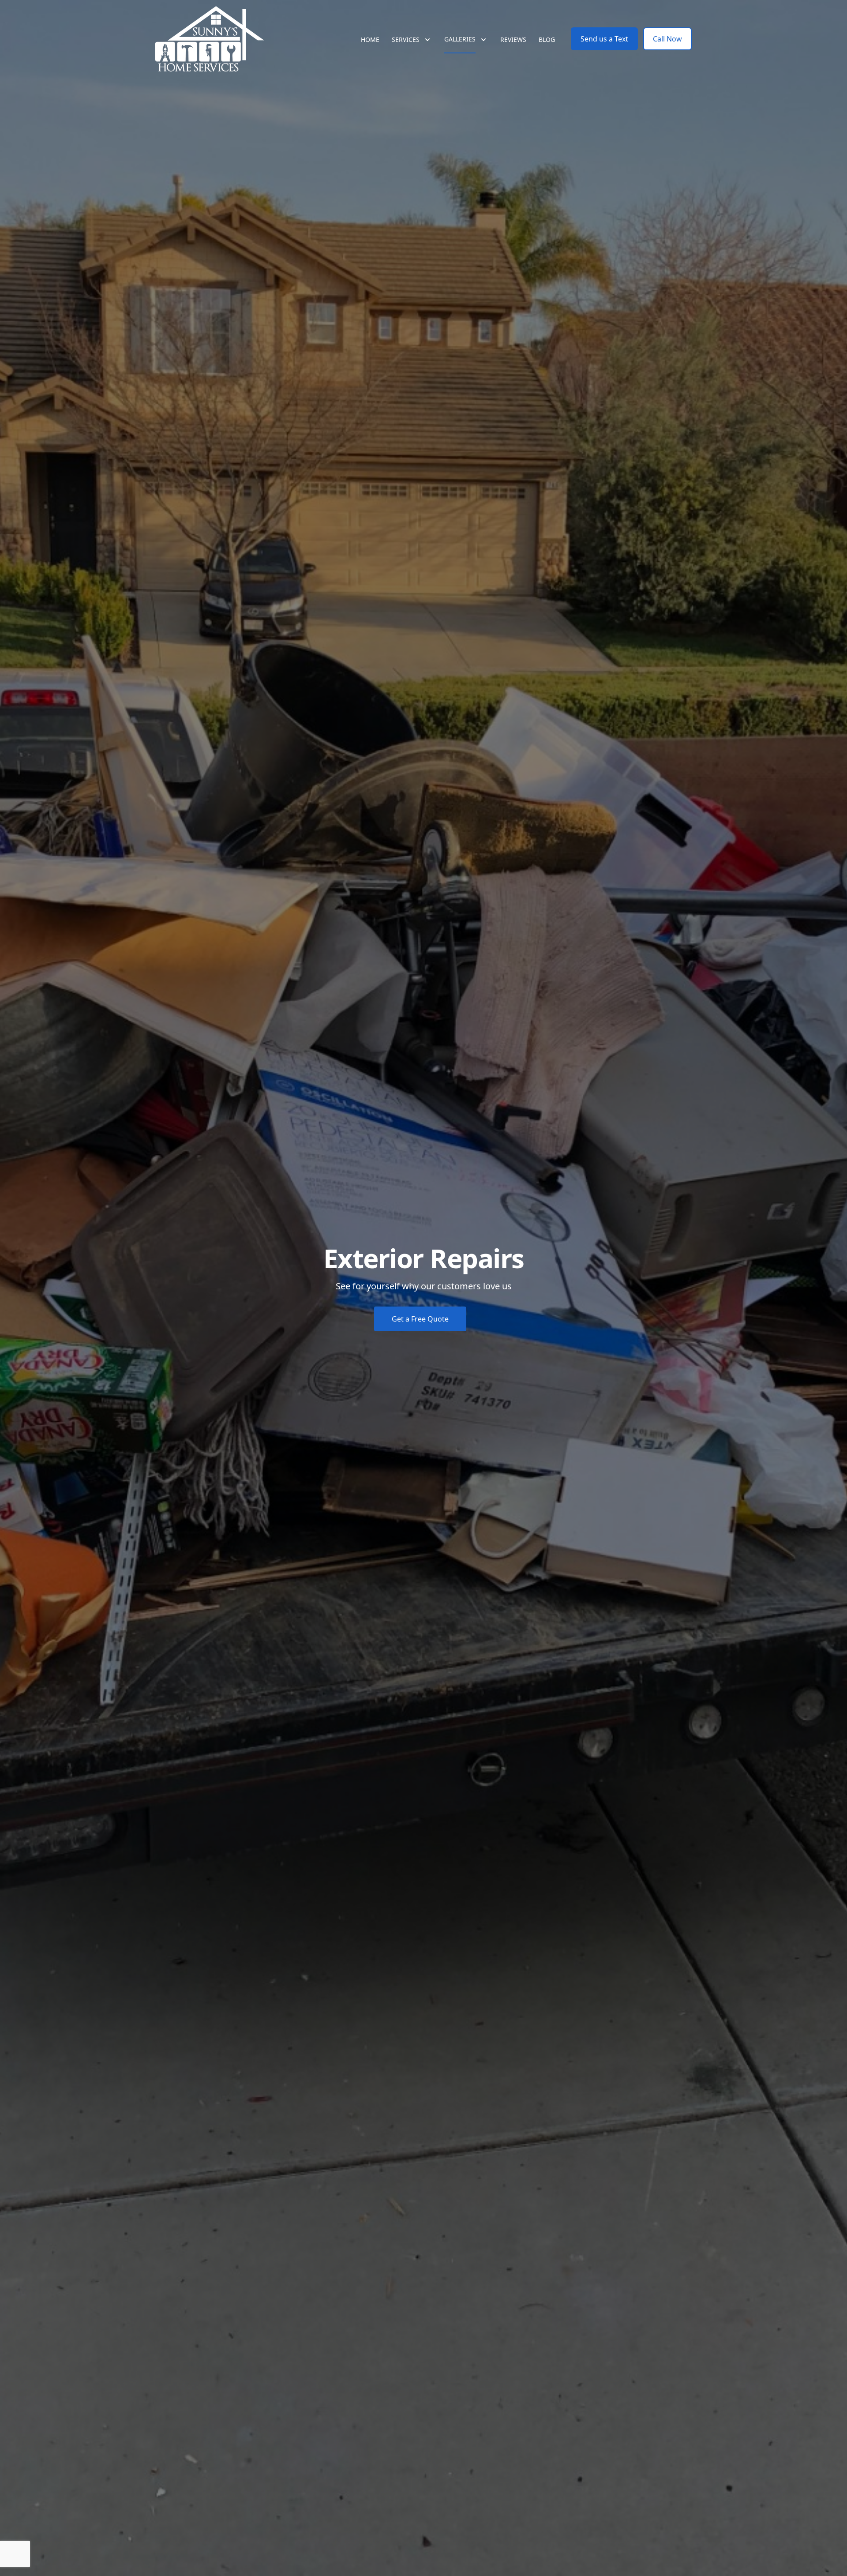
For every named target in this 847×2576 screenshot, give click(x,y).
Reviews (513, 39)
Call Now (667, 39)
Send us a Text (604, 39)
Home (370, 39)
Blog (547, 39)
